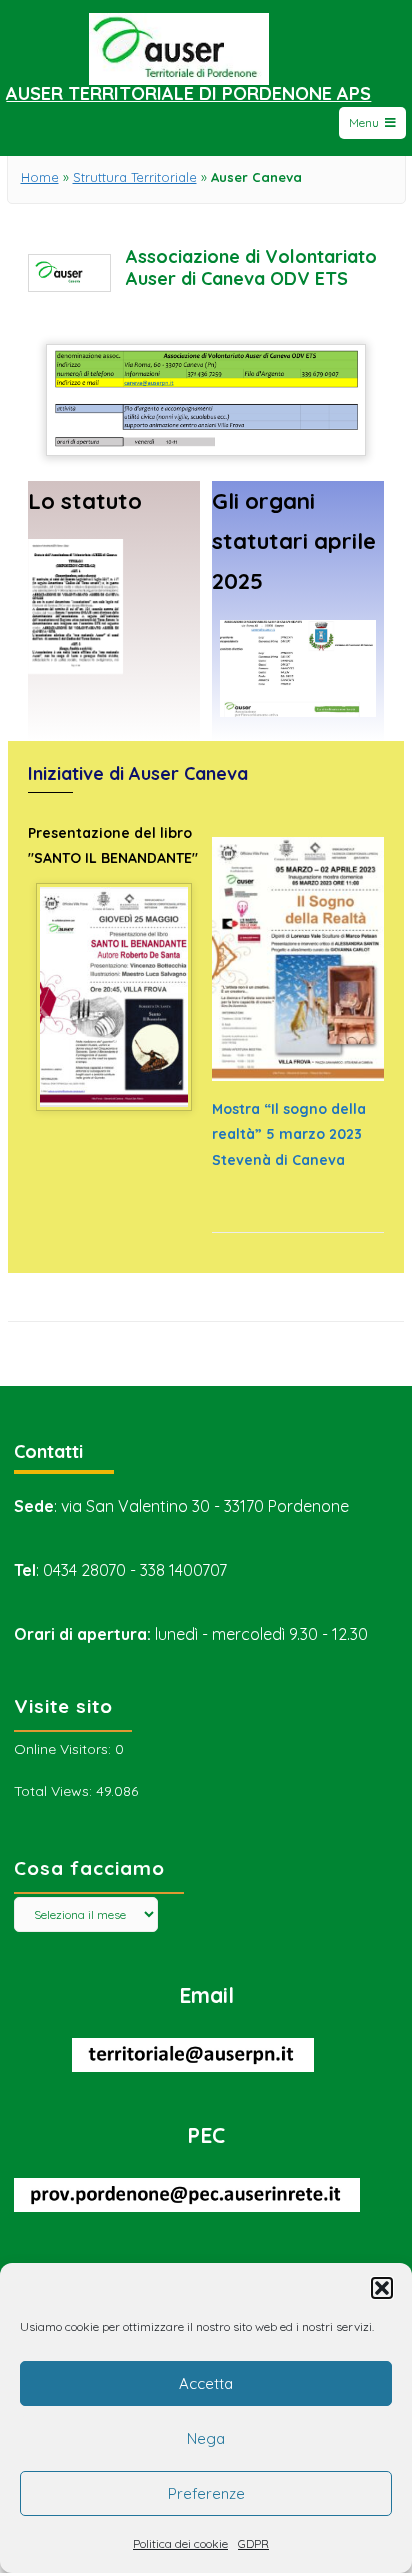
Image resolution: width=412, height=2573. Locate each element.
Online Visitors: (64, 1749)
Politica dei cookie (180, 2543)
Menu (364, 122)
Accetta (206, 2383)
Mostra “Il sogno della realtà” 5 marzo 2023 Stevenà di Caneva (289, 1134)
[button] (382, 2288)
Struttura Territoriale (135, 177)
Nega (206, 2438)
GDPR (253, 2543)
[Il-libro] (113, 1096)
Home (40, 177)
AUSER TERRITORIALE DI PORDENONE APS (188, 93)
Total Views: (55, 1791)
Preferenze (206, 2493)
